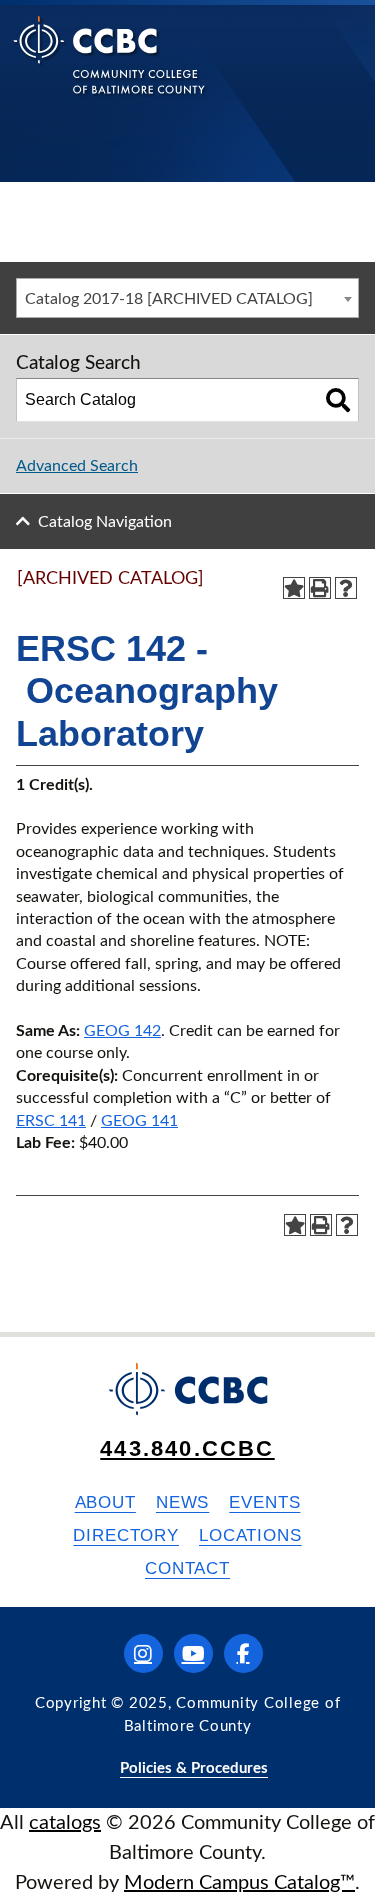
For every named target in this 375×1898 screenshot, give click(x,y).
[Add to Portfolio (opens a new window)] (294, 588)
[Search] (338, 400)
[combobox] (187, 298)
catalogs (65, 1823)
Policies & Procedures (194, 1768)
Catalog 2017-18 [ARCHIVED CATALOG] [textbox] (169, 299)
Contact (187, 1568)
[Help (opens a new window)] (346, 588)
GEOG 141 (139, 1121)
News (182, 1502)
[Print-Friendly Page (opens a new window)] (320, 588)
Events (264, 1502)
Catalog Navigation (105, 522)
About (105, 1502)
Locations (250, 1535)
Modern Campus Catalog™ (239, 1883)
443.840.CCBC (187, 1448)
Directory (126, 1535)
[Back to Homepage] (109, 70)
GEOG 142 (122, 1031)
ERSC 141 (51, 1121)
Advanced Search (77, 466)
